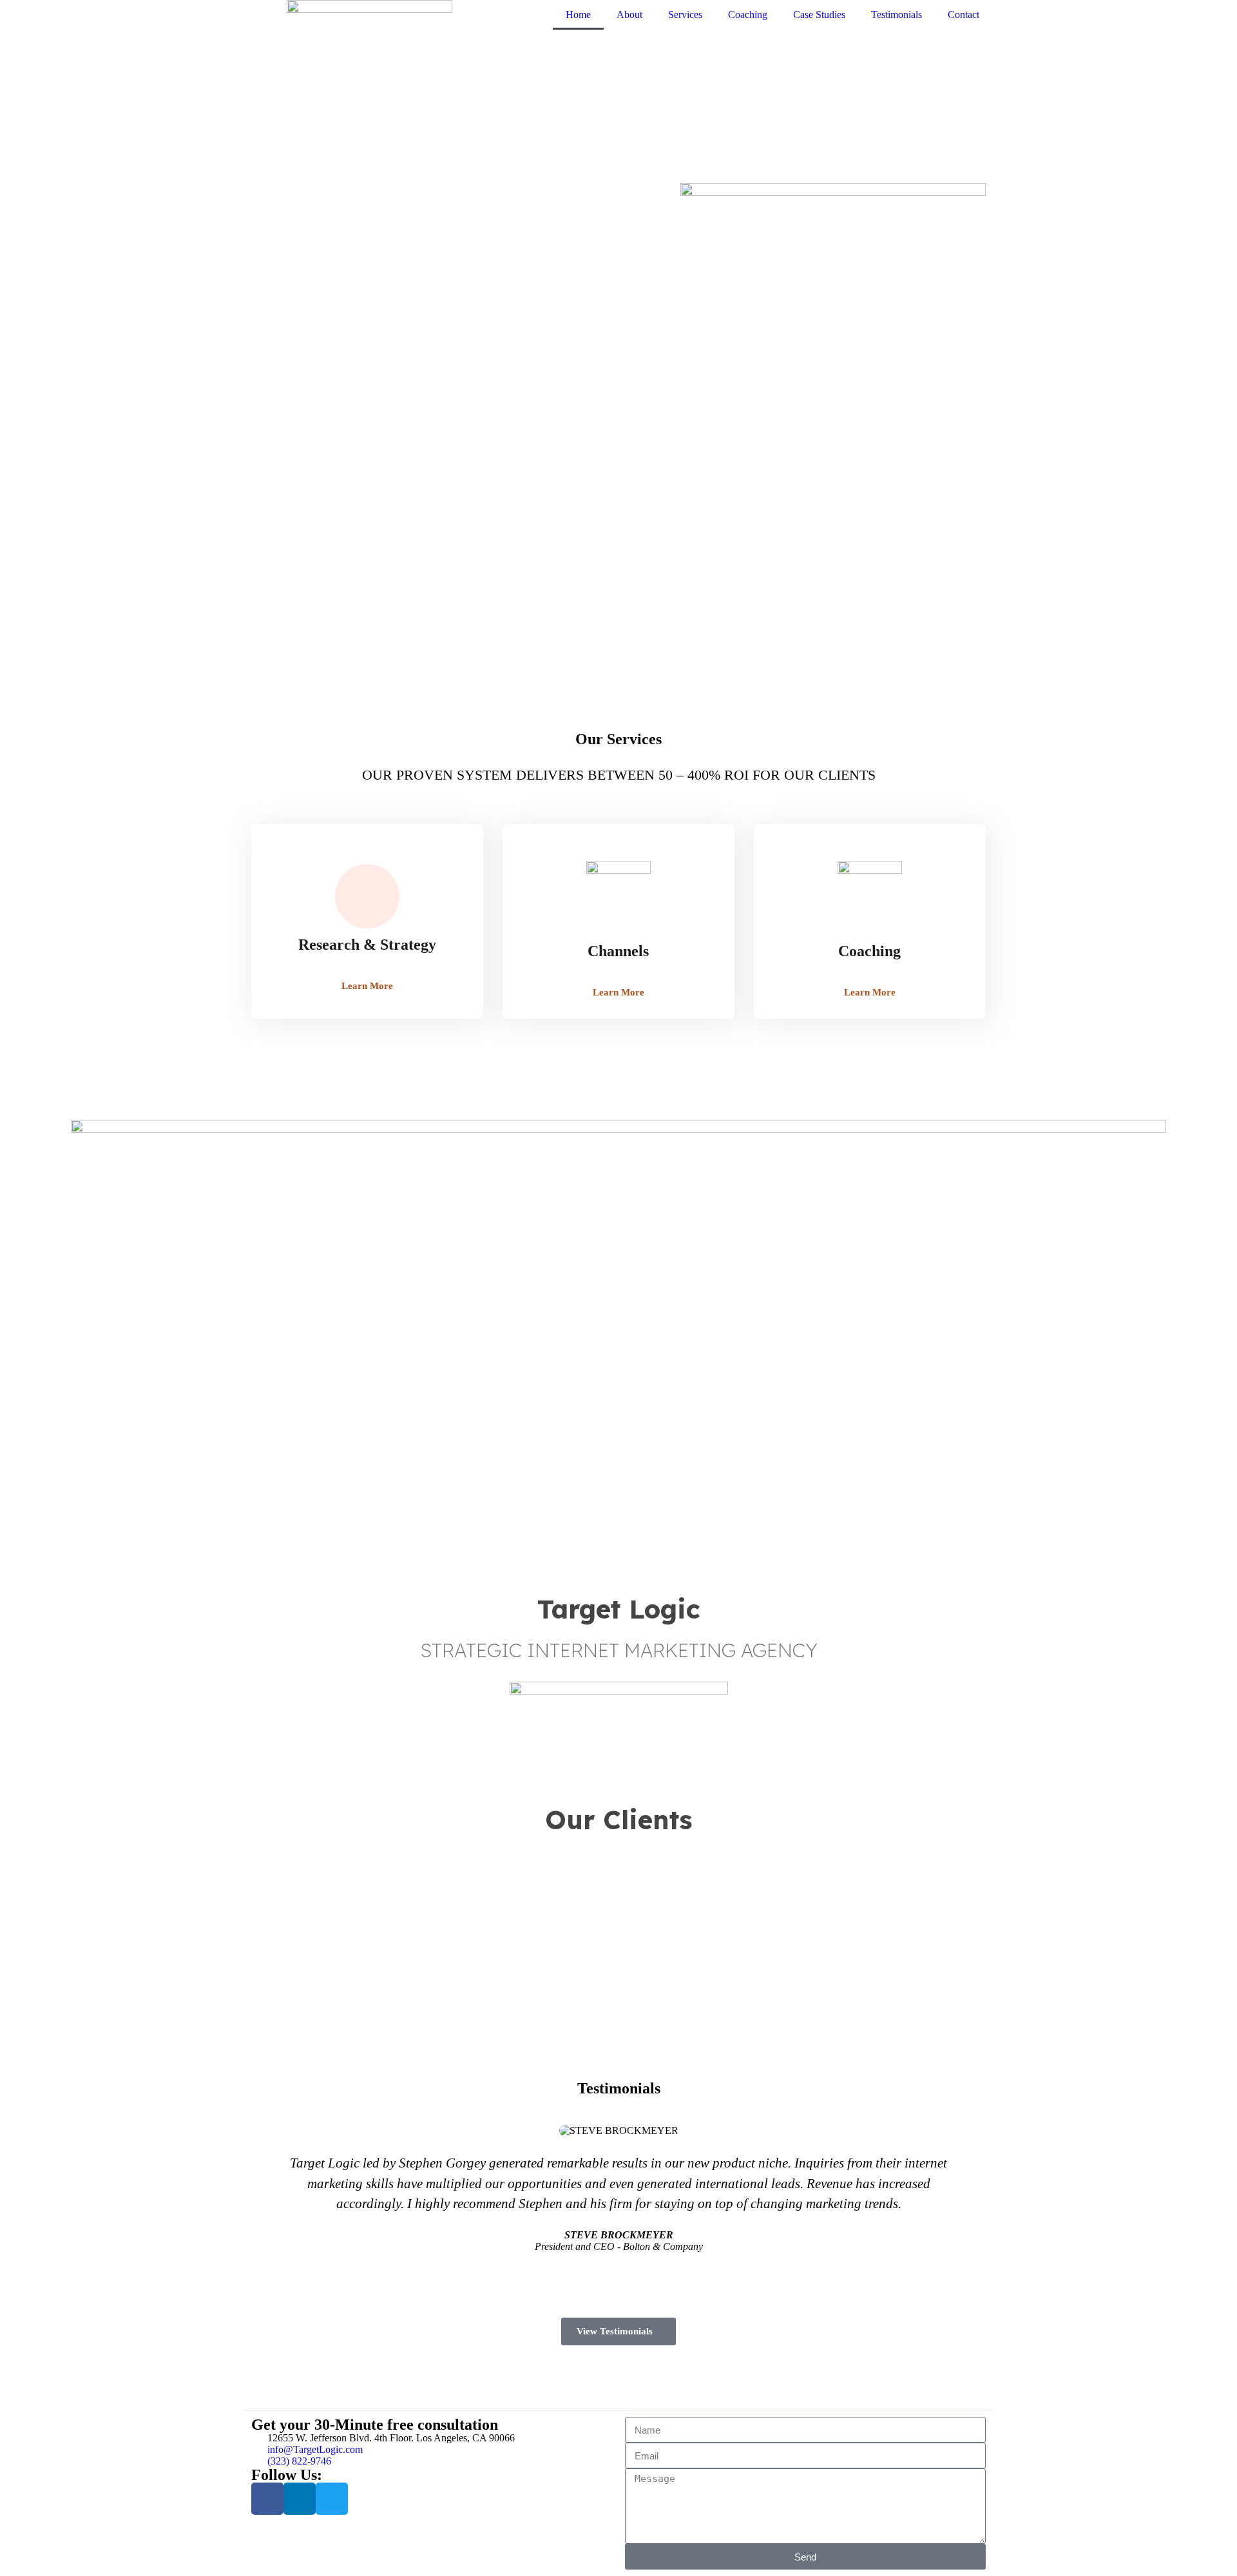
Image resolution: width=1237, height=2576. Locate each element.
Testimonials (897, 14)
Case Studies (819, 14)
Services (685, 14)
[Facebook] (267, 2499)
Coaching (748, 14)
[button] (18, 625)
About (629, 14)
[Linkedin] (300, 2499)
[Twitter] (332, 2499)
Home (578, 14)
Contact (964, 14)
